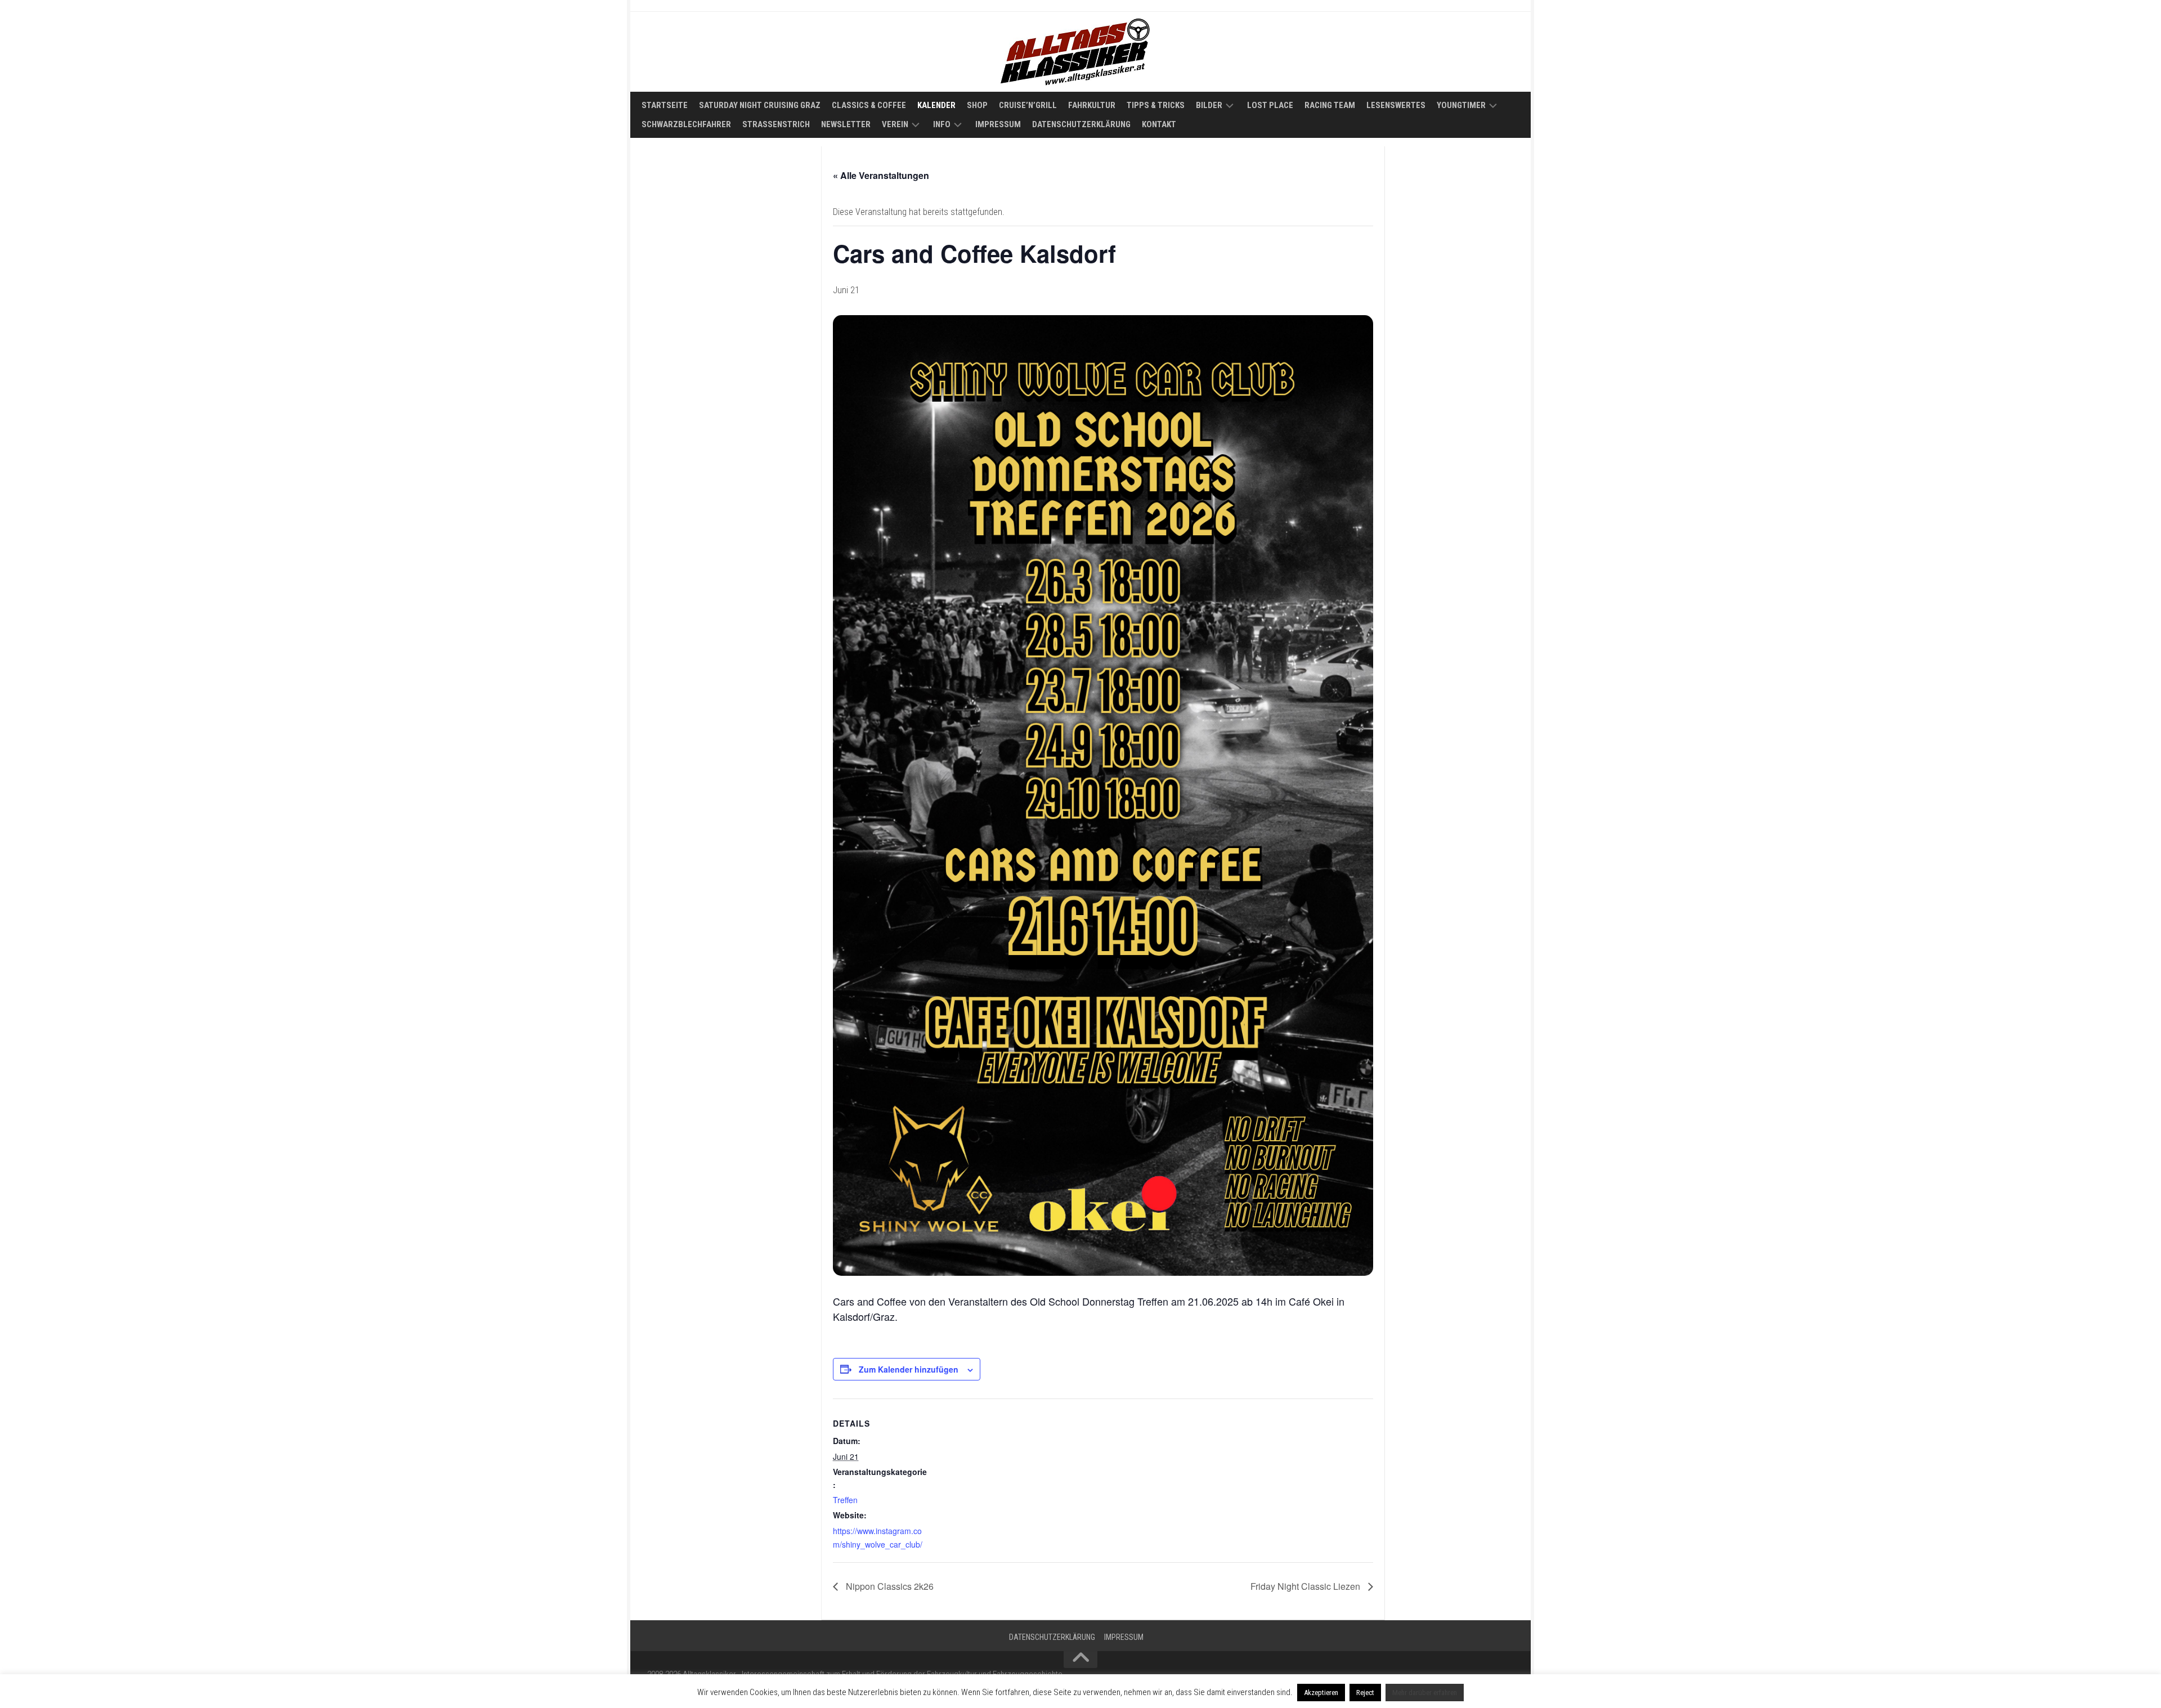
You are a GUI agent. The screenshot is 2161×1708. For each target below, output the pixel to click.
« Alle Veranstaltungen (881, 175)
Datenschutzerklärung (1081, 124)
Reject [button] (1365, 1693)
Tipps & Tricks (1156, 105)
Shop (977, 105)
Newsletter (846, 124)
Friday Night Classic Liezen (1306, 1586)
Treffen (845, 1500)
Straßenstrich (776, 124)
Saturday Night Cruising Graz (760, 105)
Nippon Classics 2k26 (889, 1586)
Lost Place (1270, 105)
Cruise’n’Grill (1028, 105)
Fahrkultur (1092, 105)
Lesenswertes (1396, 105)
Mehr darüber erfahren (1425, 1693)
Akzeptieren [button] (1321, 1693)
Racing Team (1330, 105)
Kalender (936, 105)
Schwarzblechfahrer (686, 124)
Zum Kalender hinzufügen (909, 1369)
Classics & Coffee (869, 105)
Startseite (665, 105)
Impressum (998, 124)
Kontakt (1159, 124)
